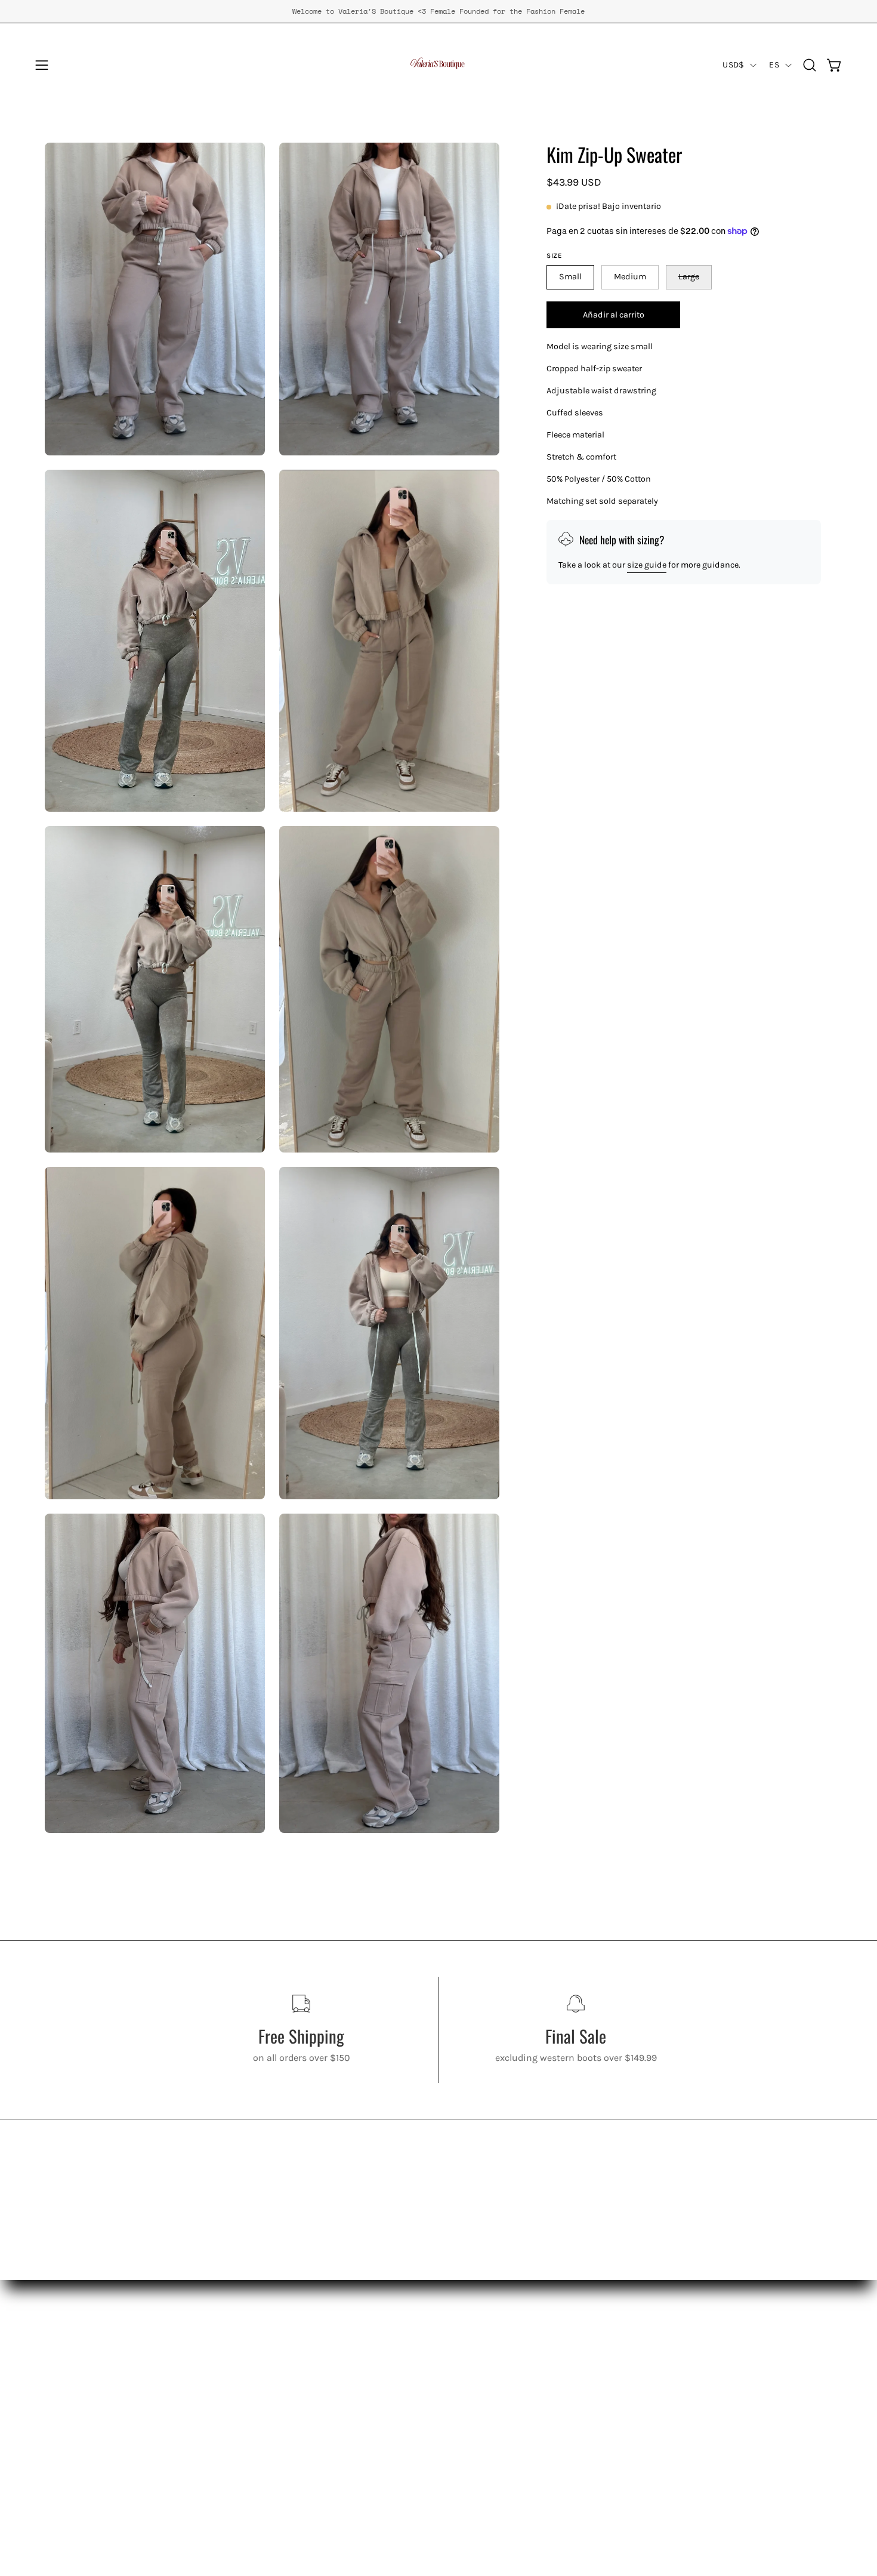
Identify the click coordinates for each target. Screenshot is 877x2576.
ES (774, 65)
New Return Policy (84, 2407)
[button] (810, 65)
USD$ (733, 65)
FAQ (53, 2446)
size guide (647, 565)
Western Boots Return (92, 2426)
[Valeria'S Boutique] (438, 65)
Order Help (67, 2486)
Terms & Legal (76, 2505)
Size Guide (68, 2466)
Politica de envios (83, 2387)
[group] (438, 11)
